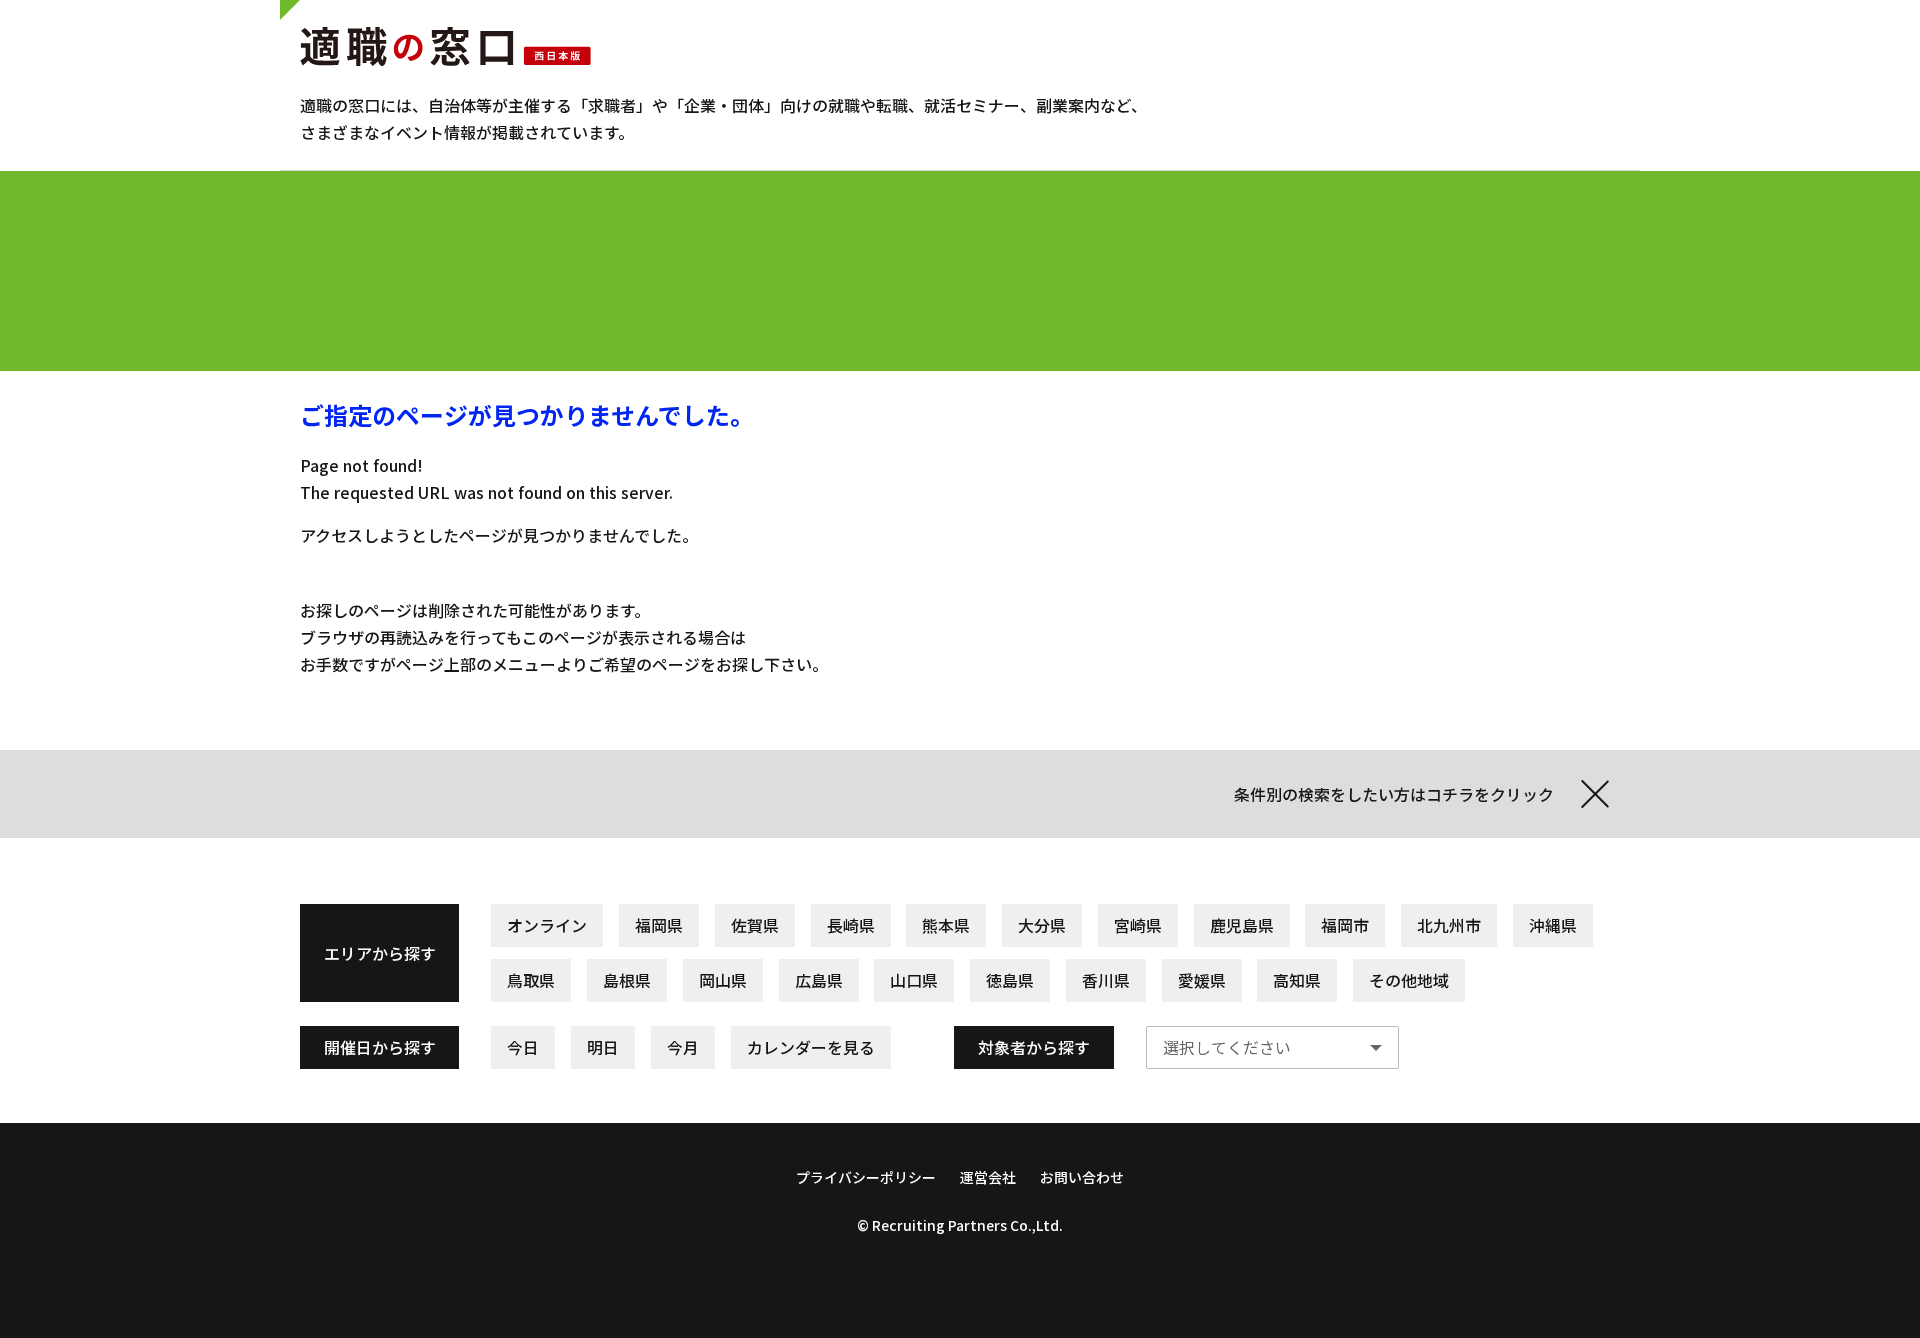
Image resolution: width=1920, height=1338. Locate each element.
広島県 (819, 980)
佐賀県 (755, 925)
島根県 (627, 980)
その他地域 (1409, 980)
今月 (683, 1047)
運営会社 (988, 1177)
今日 (523, 1047)
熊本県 (946, 925)
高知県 (1297, 980)
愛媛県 (1202, 980)
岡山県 (723, 980)
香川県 (1106, 980)
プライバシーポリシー (866, 1177)
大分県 (1042, 925)
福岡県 (659, 925)
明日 (603, 1047)
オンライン (547, 925)
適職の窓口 (445, 46)
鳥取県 (531, 980)
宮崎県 (1138, 925)
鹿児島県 (1242, 925)
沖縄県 (1553, 925)
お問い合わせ (1082, 1177)
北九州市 (1449, 925)
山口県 (914, 980)
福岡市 (1345, 925)
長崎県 (851, 925)
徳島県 (1010, 980)
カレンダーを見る (811, 1047)
